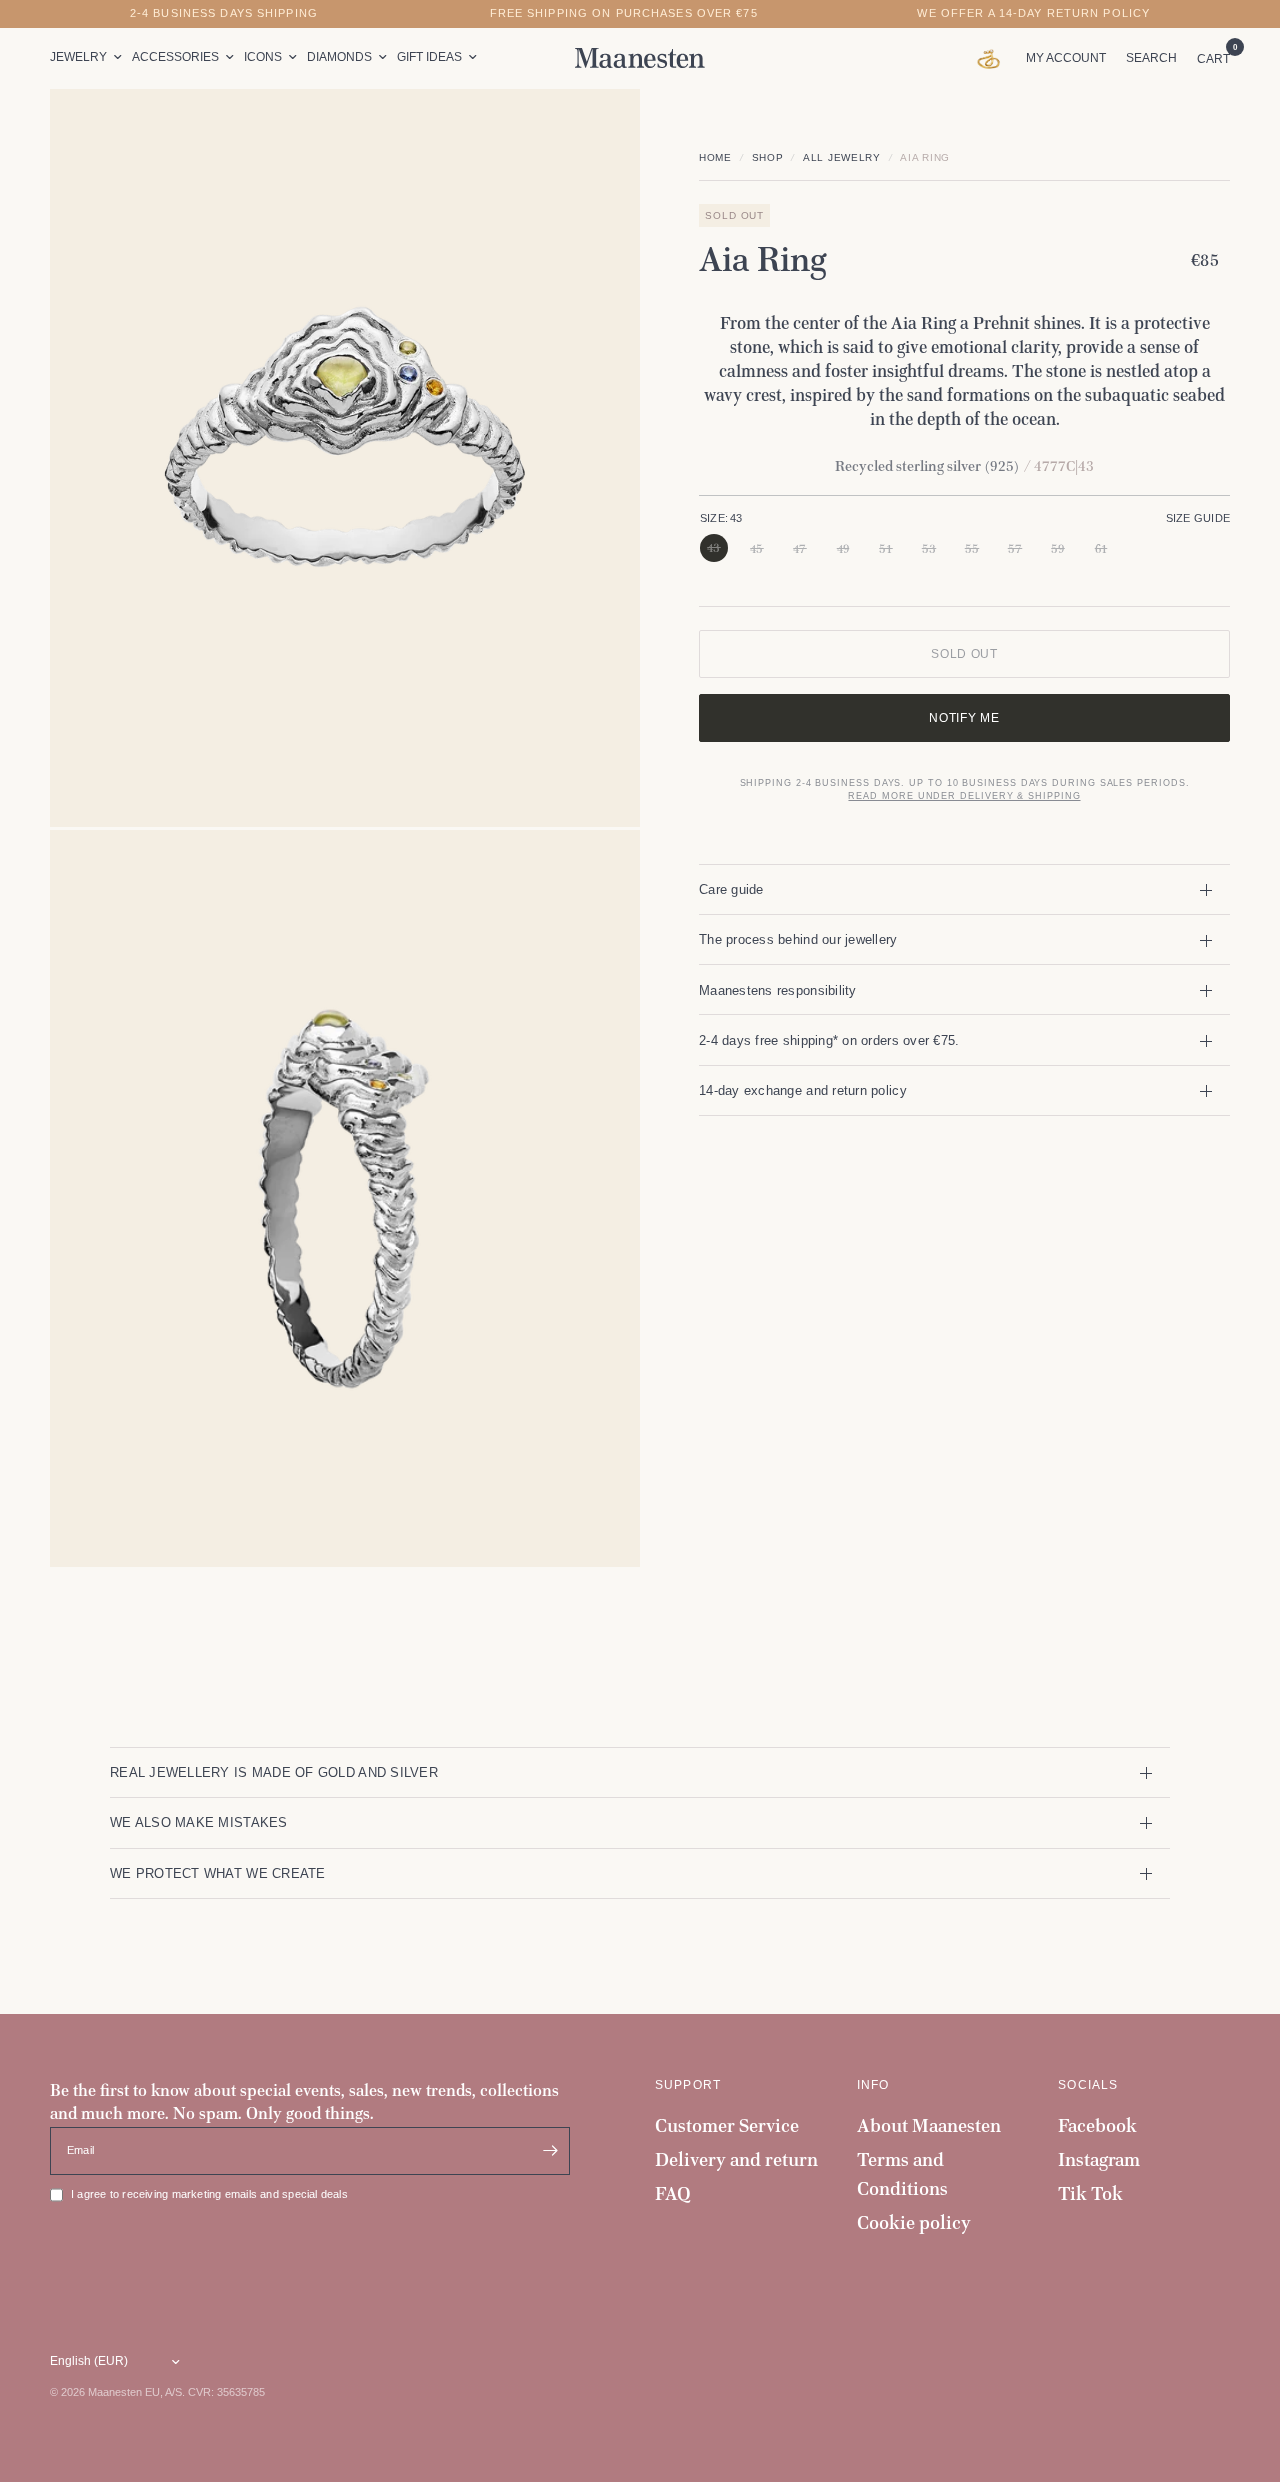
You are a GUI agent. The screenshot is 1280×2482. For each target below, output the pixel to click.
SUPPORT (688, 2085)
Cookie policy (914, 2222)
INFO (873, 2085)
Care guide (731, 889)
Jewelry (78, 57)
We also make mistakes (199, 1822)
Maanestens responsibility (778, 990)
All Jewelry (842, 157)
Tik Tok (1090, 2193)
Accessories (175, 57)
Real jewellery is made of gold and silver (274, 1772)
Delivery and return (736, 2159)
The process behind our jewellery (798, 939)
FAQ (673, 2193)
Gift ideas (429, 57)
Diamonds (339, 57)
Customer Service (727, 2125)
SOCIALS (1088, 2085)
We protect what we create (218, 1873)
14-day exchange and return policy (803, 1090)
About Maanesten (929, 2125)
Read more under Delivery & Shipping (964, 797)
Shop (768, 157)
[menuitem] (88, 57)
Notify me (964, 718)
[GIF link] (993, 58)
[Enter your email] (550, 2151)
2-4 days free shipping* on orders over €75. (829, 1040)
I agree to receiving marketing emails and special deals (209, 2194)
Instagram (1099, 2159)
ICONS (263, 57)
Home (715, 157)
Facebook (1097, 2125)
